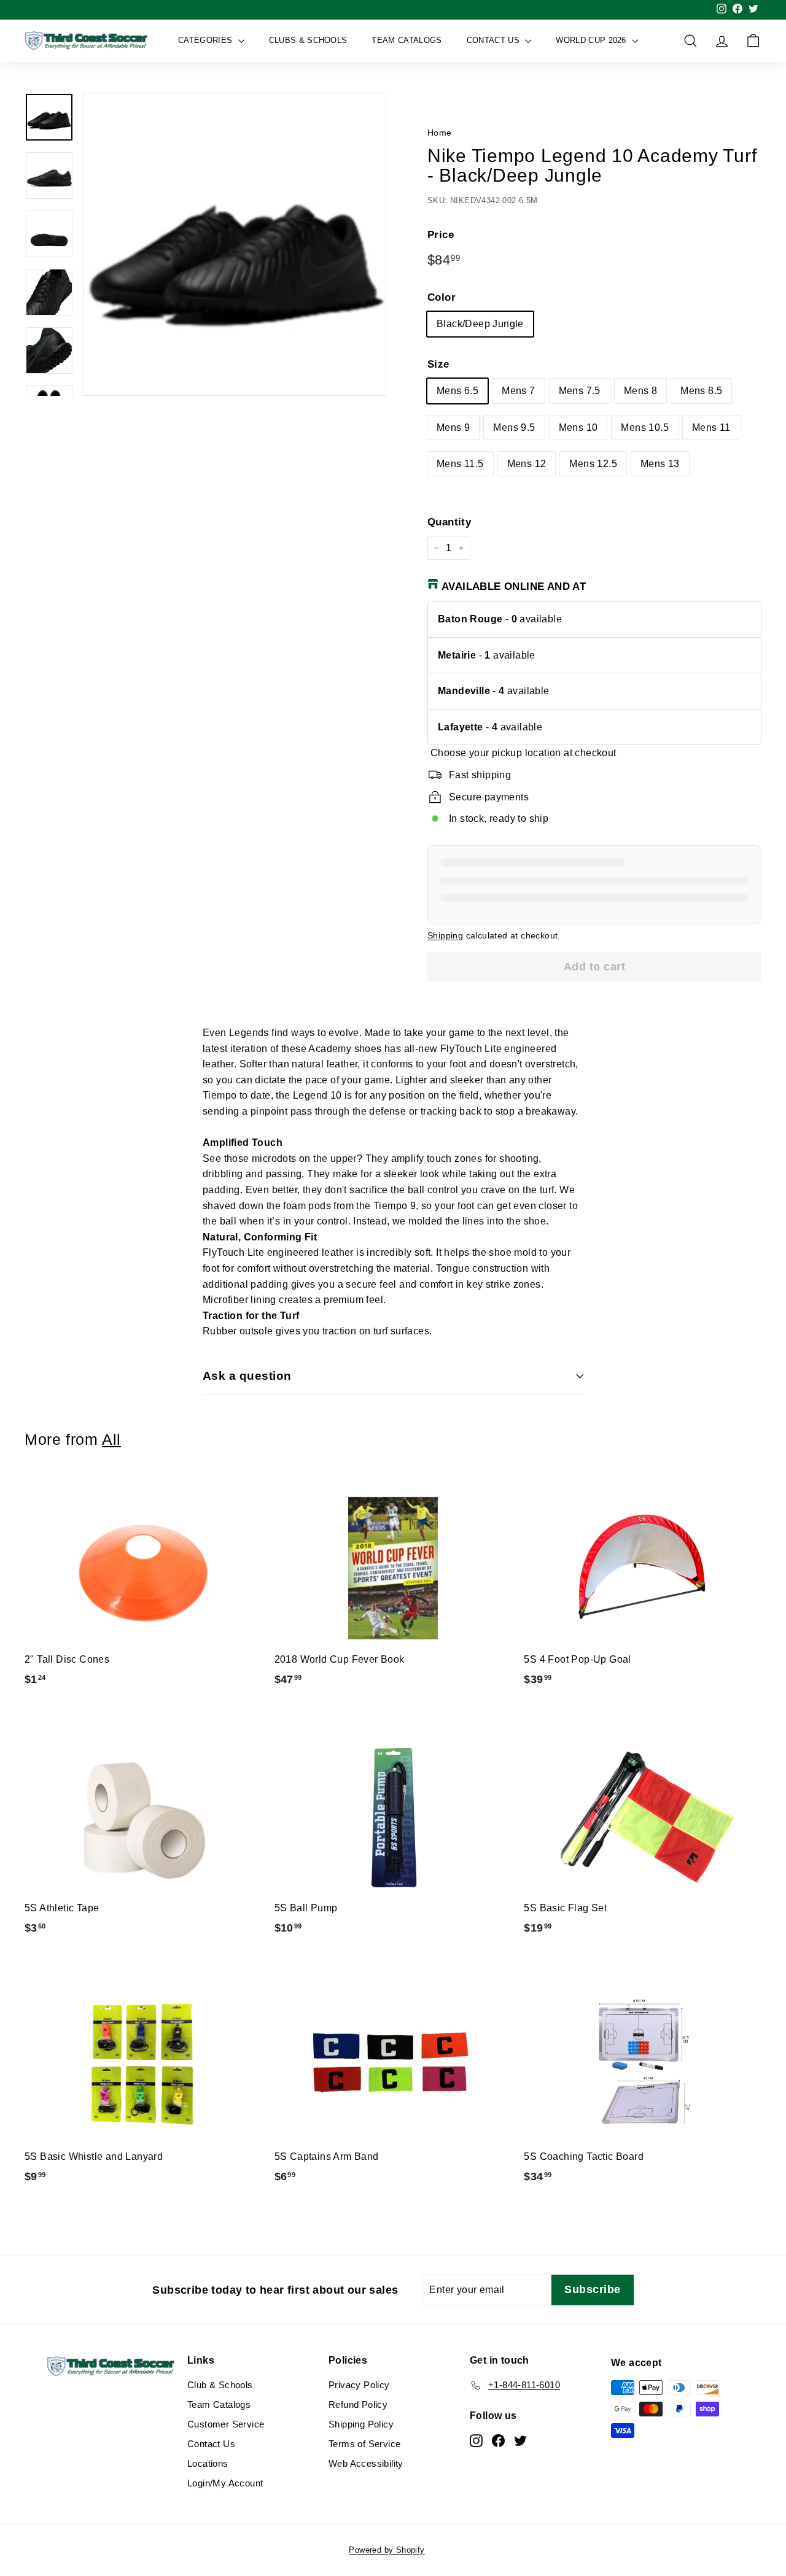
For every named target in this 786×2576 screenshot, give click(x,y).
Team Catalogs (407, 40)
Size (438, 364)
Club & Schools (220, 2385)
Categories (207, 40)
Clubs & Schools (308, 40)
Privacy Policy (359, 2385)
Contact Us (495, 40)
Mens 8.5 (701, 391)
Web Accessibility (366, 2463)
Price (441, 235)
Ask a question (247, 1376)
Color (442, 297)
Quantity (449, 522)
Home (440, 133)
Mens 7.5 (580, 391)
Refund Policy (358, 2404)
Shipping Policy (361, 2424)
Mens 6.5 (457, 391)
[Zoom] (235, 244)
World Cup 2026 (592, 40)
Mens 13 (660, 464)
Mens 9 (453, 427)
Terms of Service (364, 2444)
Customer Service (226, 2424)
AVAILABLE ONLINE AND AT (514, 586)
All (111, 1440)
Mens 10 (578, 427)
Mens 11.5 (460, 464)
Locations (208, 2463)
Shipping (445, 936)
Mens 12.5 (593, 464)
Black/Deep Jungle (480, 324)
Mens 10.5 (645, 427)
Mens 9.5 (514, 427)
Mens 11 (711, 427)
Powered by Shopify (387, 2550)
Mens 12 (527, 464)
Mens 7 (518, 391)
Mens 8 (640, 391)
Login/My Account (225, 2483)
